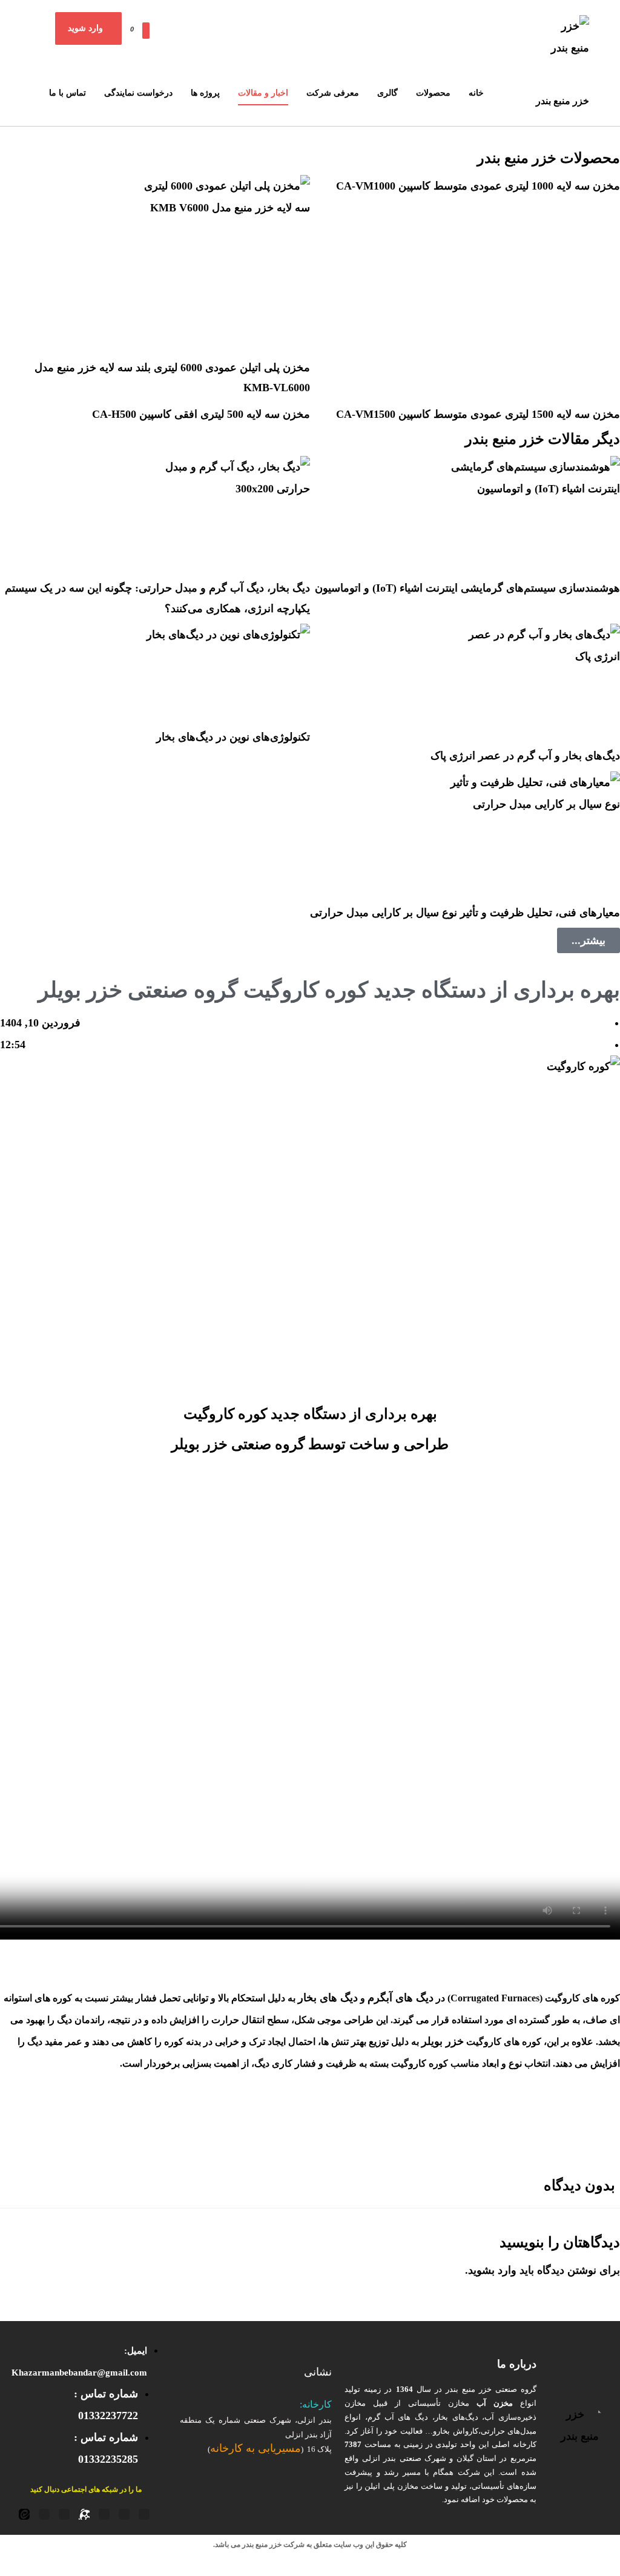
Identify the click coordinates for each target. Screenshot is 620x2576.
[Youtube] (144, 2514)
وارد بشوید (492, 2270)
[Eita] (24, 2514)
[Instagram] (104, 2514)
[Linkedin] (64, 2514)
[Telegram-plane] (124, 2514)
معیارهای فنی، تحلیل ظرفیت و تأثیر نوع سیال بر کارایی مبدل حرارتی (465, 913)
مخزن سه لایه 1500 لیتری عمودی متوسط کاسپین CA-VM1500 (478, 414)
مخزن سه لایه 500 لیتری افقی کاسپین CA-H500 (201, 414)
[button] (129, 25)
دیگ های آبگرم (401, 1998)
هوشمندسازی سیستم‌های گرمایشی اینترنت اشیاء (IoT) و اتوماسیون (467, 588)
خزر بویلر (443, 2041)
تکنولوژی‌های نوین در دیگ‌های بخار (233, 737)
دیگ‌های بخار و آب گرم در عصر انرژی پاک (525, 756)
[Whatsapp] (44, 2514)
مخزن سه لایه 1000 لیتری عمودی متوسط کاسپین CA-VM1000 (478, 186)
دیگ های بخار (328, 1998)
